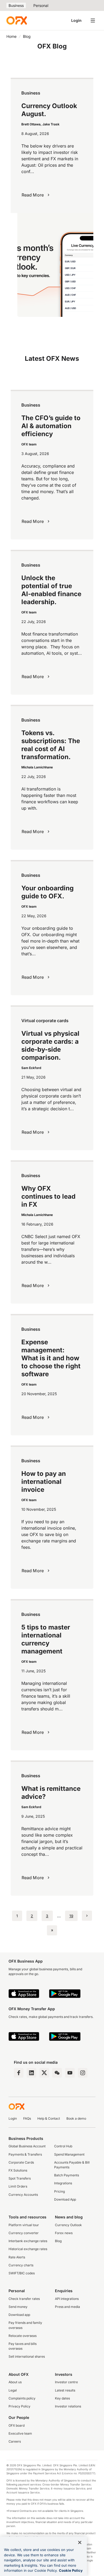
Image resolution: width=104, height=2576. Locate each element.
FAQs (27, 2118)
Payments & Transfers (25, 2154)
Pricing (59, 2191)
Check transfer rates (24, 2299)
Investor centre (66, 2382)
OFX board (17, 2425)
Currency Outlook (68, 2225)
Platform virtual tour (24, 2225)
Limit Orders (18, 2186)
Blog (58, 2241)
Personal (41, 5)
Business (16, 5)
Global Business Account (27, 2146)
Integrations (63, 2183)
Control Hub (63, 2146)
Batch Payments (67, 2175)
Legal (13, 2390)
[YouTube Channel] (70, 2073)
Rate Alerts (17, 2257)
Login (76, 20)
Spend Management (69, 2154)
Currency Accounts (23, 2195)
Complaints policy (22, 2398)
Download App (65, 2199)
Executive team (20, 2433)
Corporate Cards (21, 2162)
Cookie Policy (71, 2570)
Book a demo (76, 2118)
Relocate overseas (23, 2336)
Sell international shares (27, 2356)
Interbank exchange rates (28, 2241)
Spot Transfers (20, 2178)
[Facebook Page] (19, 2073)
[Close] (80, 2542)
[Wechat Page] (57, 2073)
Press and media (67, 2307)
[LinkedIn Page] (31, 2073)
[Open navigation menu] (93, 21)
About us (15, 2382)
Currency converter (24, 2233)
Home (11, 36)
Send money (18, 2307)
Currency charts (21, 2265)
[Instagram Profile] (83, 2073)
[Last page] (52, 1930)
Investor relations (68, 2406)
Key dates (62, 2398)
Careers (15, 2441)
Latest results (65, 2390)
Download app (19, 2315)
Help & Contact (49, 2118)
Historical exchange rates (28, 2249)
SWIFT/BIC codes (22, 2273)
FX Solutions (18, 2170)
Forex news (64, 2233)
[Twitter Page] (44, 2073)
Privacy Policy (19, 2406)
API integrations (67, 2299)
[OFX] (17, 21)
